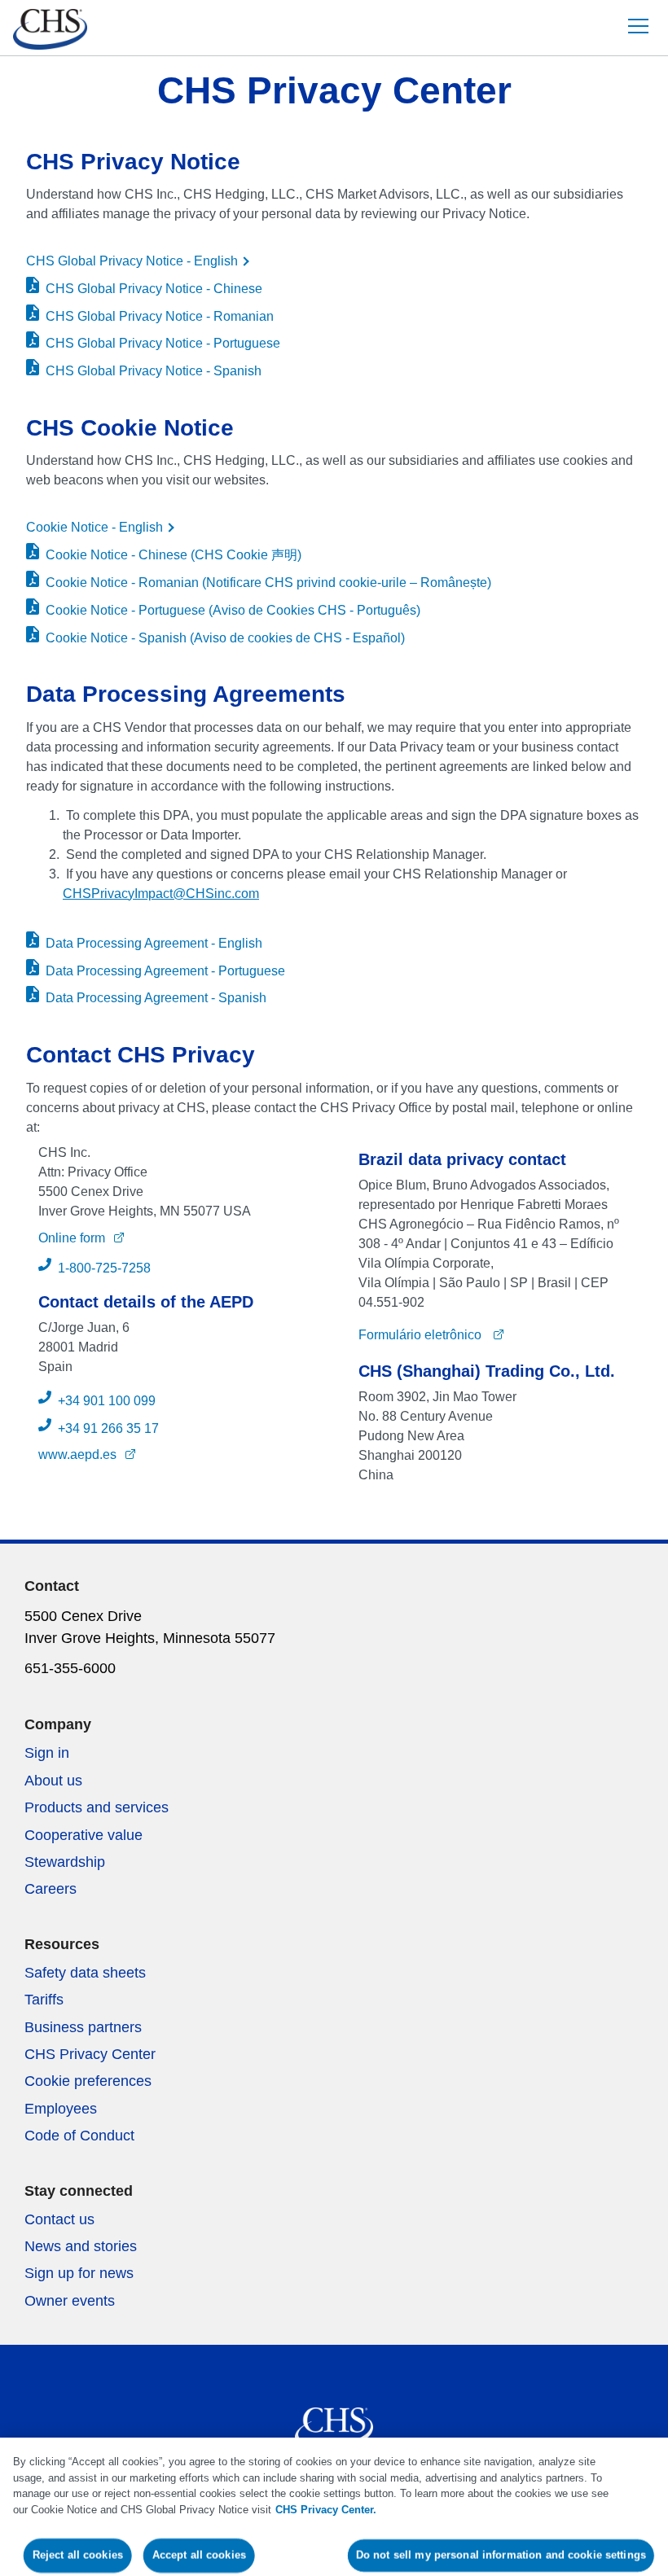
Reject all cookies (78, 2555)
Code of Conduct (79, 2136)
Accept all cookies (198, 2555)
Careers (51, 1889)
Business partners (83, 2027)
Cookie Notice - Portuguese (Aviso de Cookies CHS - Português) (233, 610)
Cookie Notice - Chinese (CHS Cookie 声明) (174, 555)
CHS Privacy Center (90, 2054)
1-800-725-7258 (104, 1268)
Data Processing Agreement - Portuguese (165, 971)
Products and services (97, 1807)
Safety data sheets (85, 1973)
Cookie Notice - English (94, 527)
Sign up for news (79, 2273)
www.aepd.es (77, 1454)
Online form (72, 1238)
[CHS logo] (44, 32)
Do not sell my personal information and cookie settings (501, 2555)
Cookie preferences (88, 2081)
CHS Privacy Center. (326, 2510)
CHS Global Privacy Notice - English (132, 261)
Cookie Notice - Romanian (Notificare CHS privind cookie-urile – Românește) (268, 583)
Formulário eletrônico (422, 1335)
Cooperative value (83, 1835)
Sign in (47, 1753)
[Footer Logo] (334, 2422)
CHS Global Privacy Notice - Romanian (160, 316)
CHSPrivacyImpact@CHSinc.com (161, 894)
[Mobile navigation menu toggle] (638, 26)
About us (53, 1781)
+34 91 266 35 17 (108, 1428)
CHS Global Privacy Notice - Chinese (154, 289)
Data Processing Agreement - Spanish (156, 998)
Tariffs (44, 2000)
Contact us (59, 2219)
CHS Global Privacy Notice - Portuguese (163, 343)
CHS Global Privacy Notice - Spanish (154, 371)
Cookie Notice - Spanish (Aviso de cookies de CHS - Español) (225, 638)
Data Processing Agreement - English (154, 943)
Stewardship (65, 1862)
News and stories (81, 2246)
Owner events (70, 2301)
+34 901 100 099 (107, 1401)
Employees (61, 2109)
